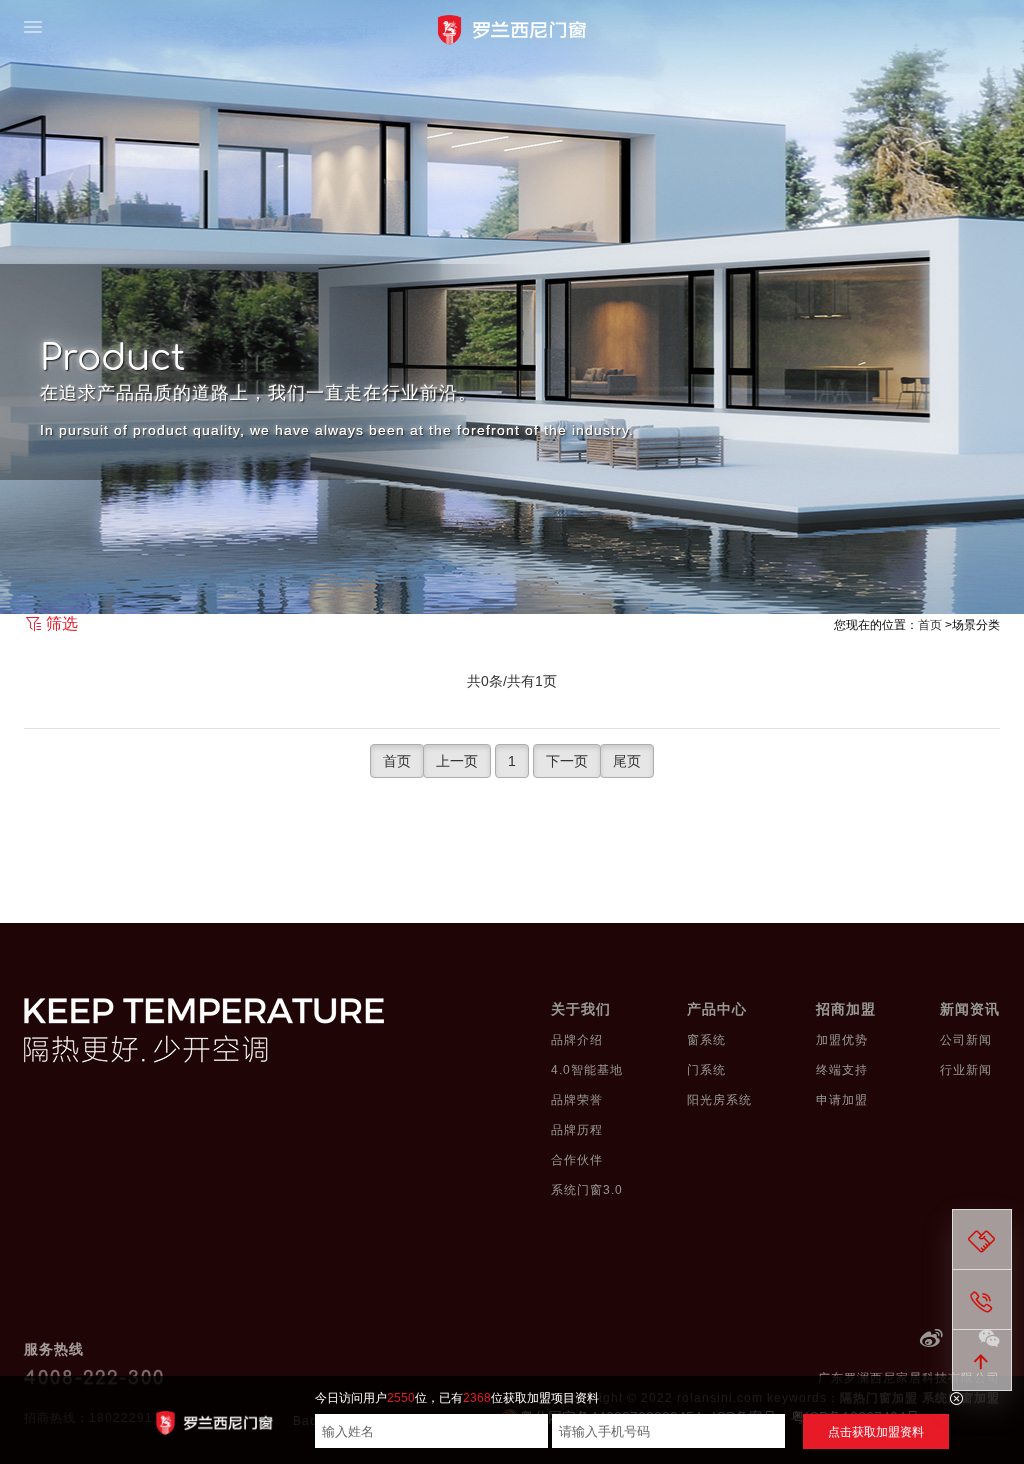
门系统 (706, 1070)
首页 (930, 625)
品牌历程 (577, 1130)
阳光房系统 (719, 1100)
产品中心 (717, 1009)
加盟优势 (842, 1040)
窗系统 (706, 1040)
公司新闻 (966, 1040)
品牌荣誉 (577, 1100)
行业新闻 (966, 1070)
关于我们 (581, 1009)
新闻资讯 (970, 1009)
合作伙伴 (577, 1160)
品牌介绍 (577, 1040)
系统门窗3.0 (587, 1190)
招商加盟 (846, 1009)
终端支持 (842, 1070)
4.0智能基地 (587, 1070)
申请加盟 (842, 1100)
